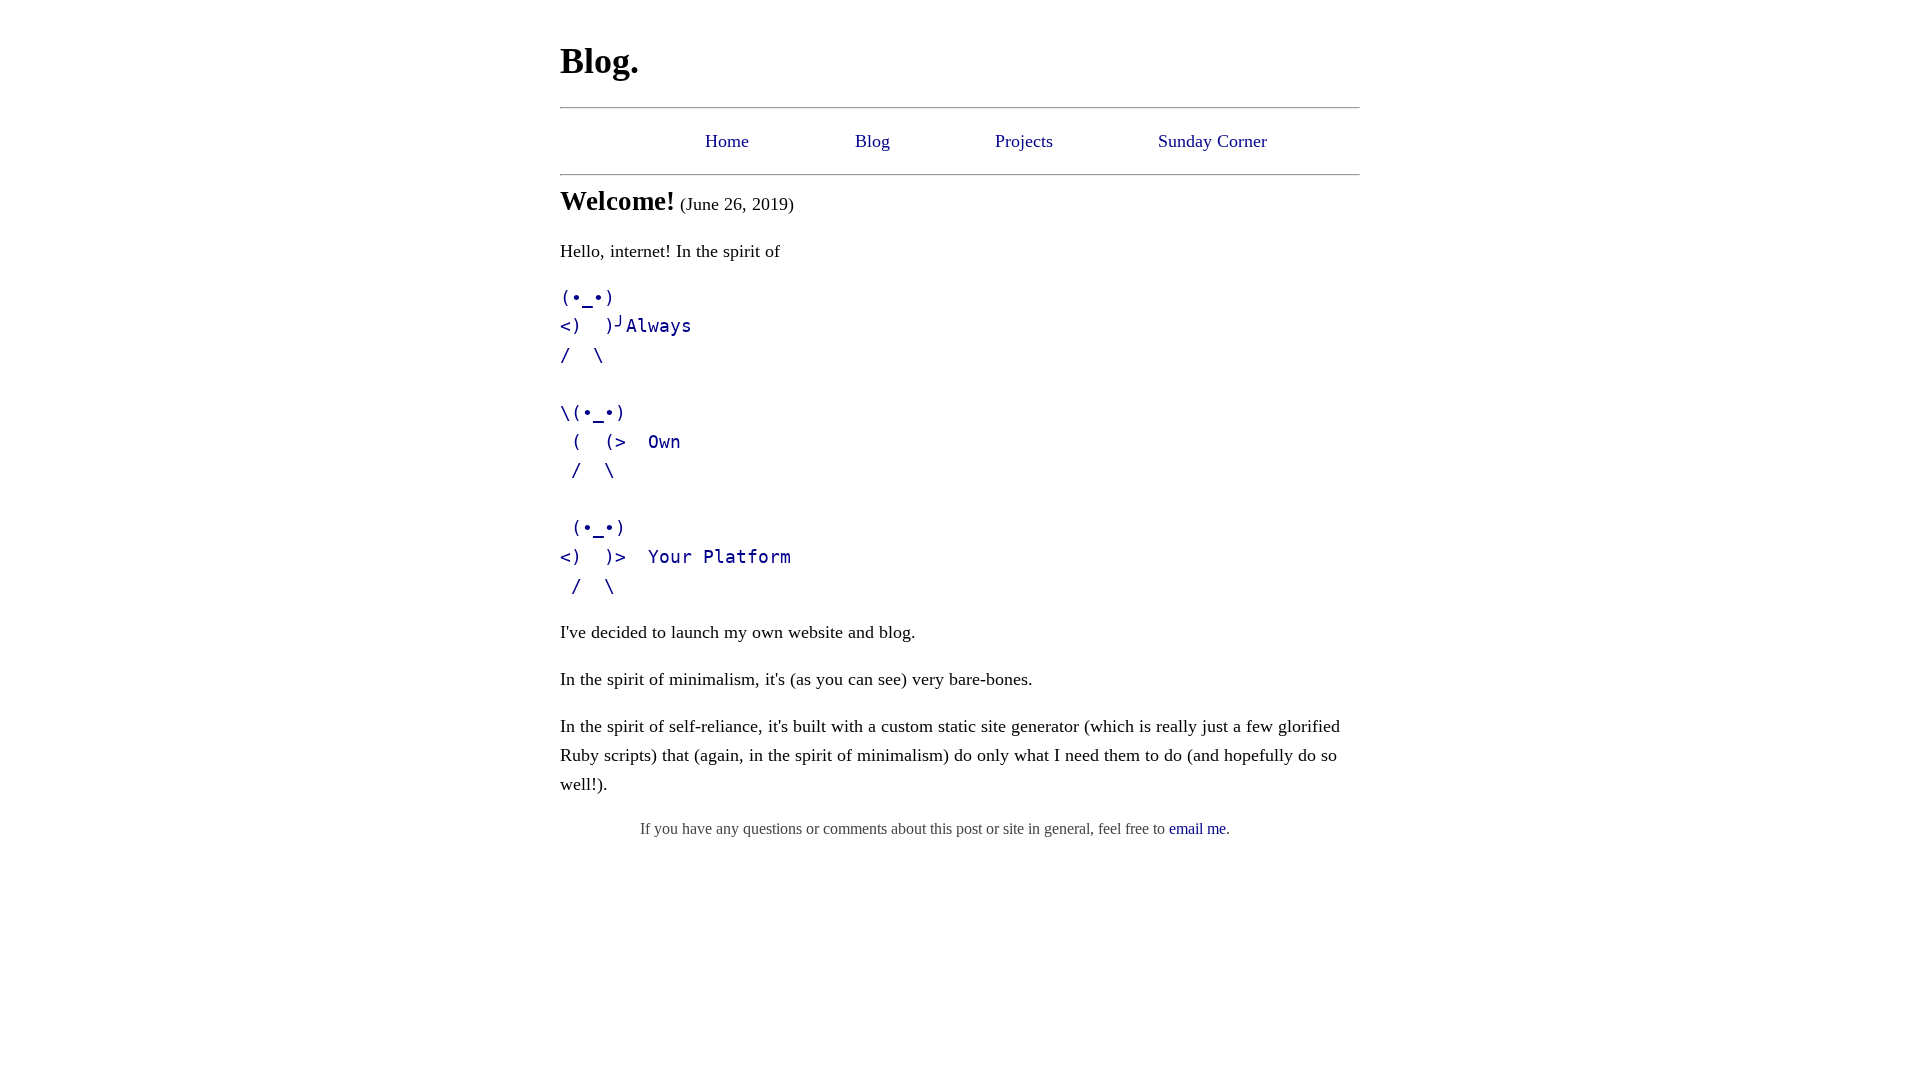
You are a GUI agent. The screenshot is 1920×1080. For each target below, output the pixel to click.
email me (1197, 828)
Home (727, 141)
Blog (872, 141)
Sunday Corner (1212, 141)
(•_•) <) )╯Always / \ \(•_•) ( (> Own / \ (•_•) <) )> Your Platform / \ (675, 441)
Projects (1024, 141)
